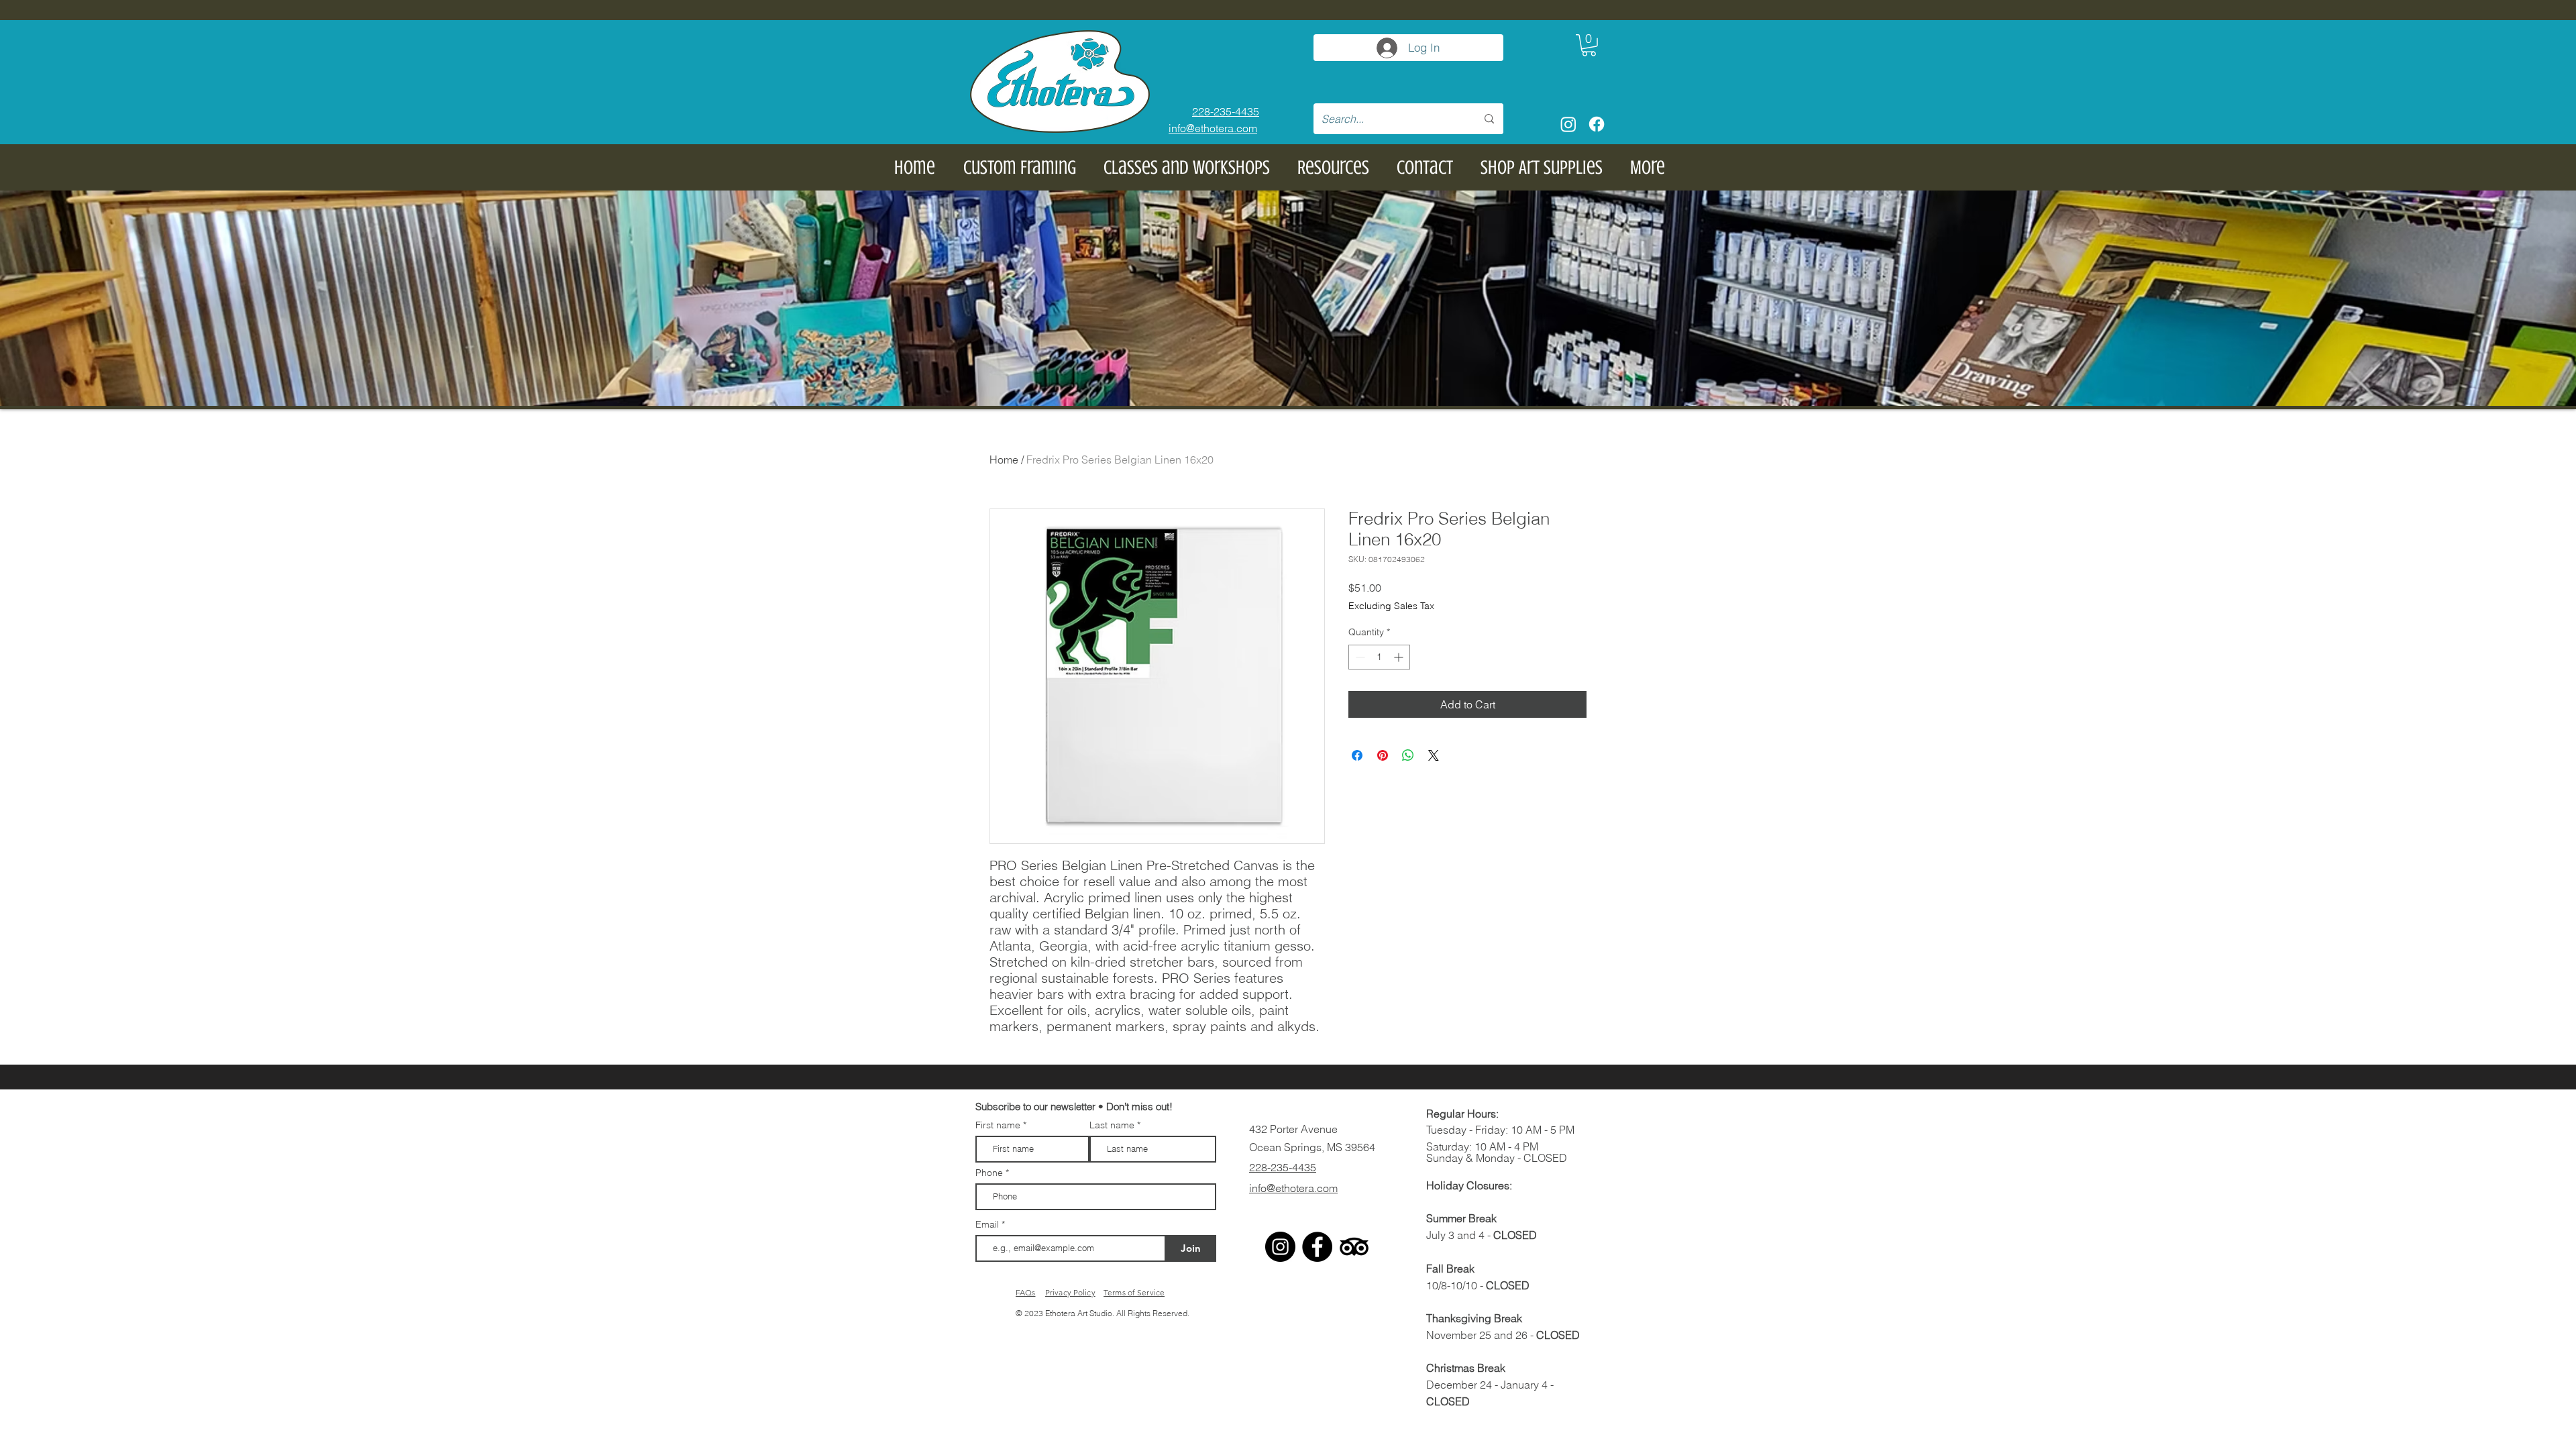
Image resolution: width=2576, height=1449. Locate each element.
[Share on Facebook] (1357, 755)
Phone (989, 1173)
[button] (1589, 45)
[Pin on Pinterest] (1383, 755)
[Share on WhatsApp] (1408, 755)
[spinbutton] (1379, 657)
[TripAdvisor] (1354, 1247)
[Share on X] (1434, 755)
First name (998, 1125)
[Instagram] (1568, 124)
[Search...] (1489, 119)
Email (988, 1224)
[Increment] (1400, 657)
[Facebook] (1597, 124)
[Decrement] (1359, 657)
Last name (1112, 1125)
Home (1004, 460)
